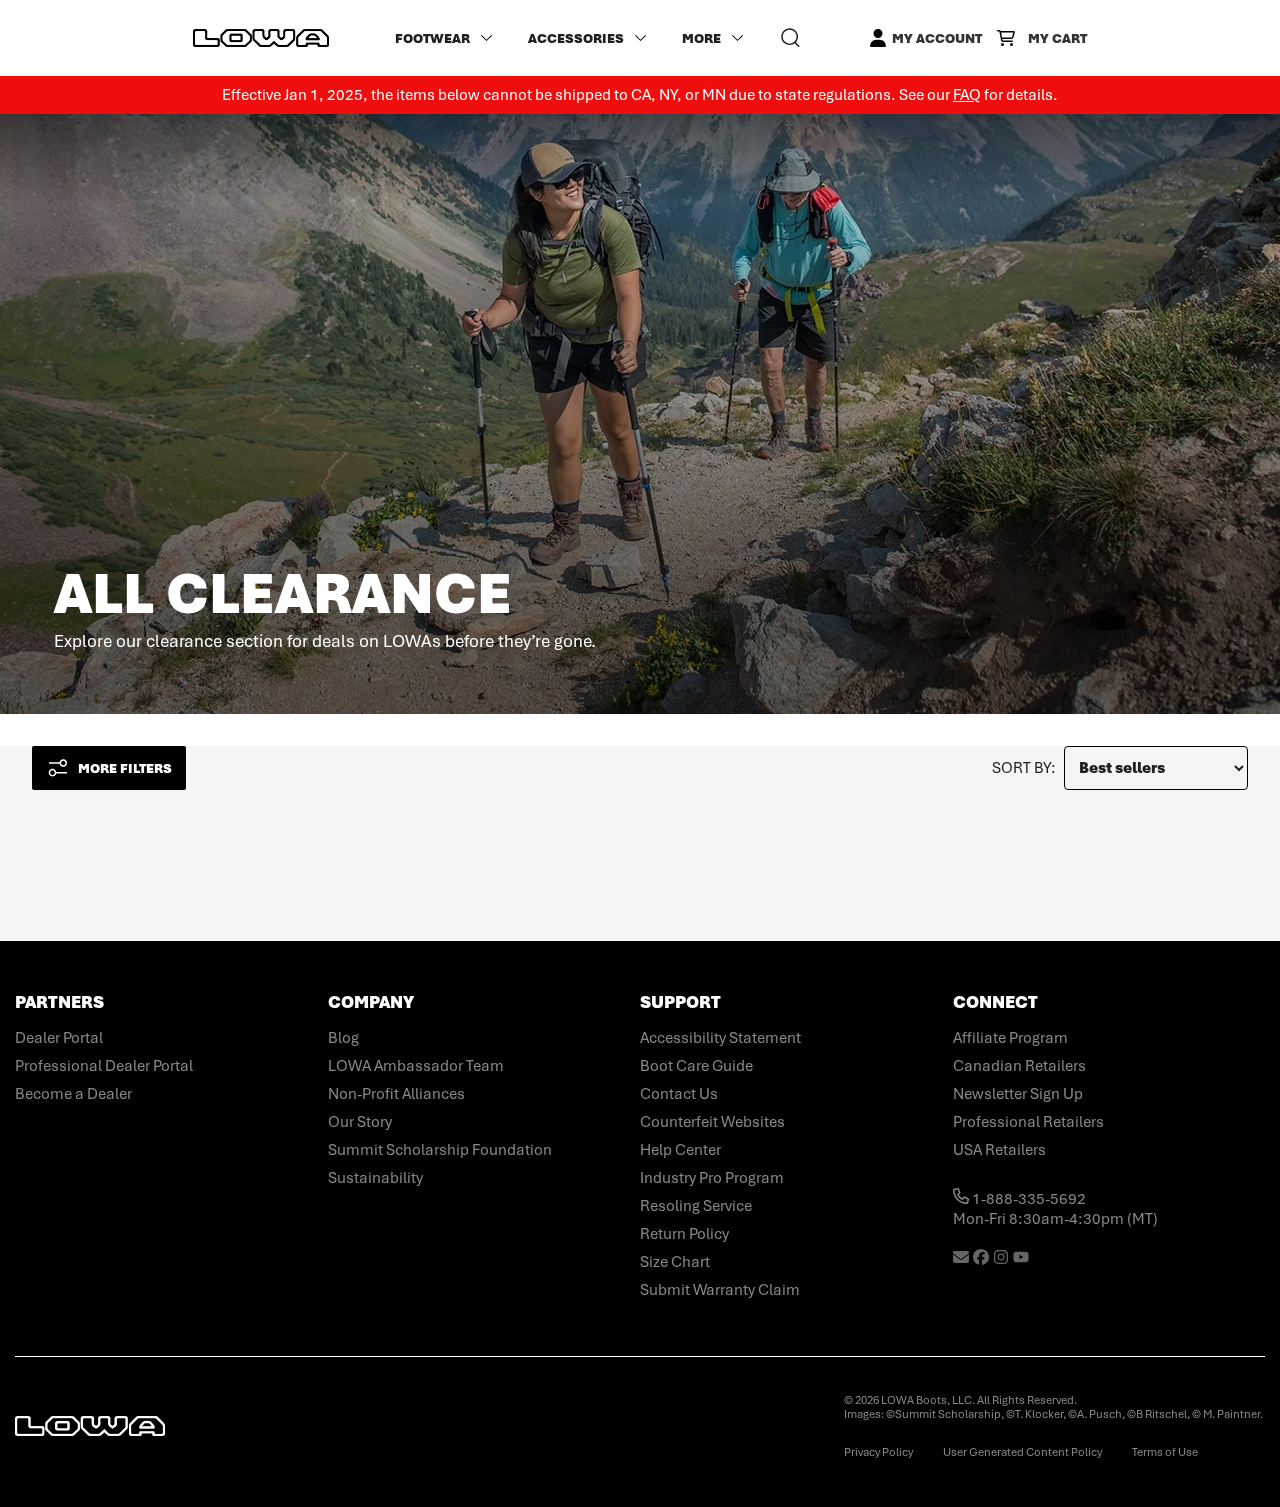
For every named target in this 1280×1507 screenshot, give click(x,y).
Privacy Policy (878, 1452)
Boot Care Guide (696, 1066)
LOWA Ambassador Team (416, 1066)
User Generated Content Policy (1022, 1452)
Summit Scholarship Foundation (440, 1150)
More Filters (125, 768)
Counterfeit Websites (712, 1122)
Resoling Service (696, 1206)
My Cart (1057, 38)
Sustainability (375, 1178)
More (701, 38)
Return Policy (684, 1234)
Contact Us (679, 1094)
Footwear (432, 38)
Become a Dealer (73, 1094)
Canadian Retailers (1019, 1066)
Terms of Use (1165, 1452)
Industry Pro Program (712, 1178)
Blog (343, 1038)
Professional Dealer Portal (104, 1066)
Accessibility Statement (720, 1038)
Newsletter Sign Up (1018, 1094)
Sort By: (1024, 768)
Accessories (576, 38)
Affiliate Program (1010, 1038)
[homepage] (261, 38)
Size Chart (675, 1262)
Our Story (360, 1122)
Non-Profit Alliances (396, 1094)
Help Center (680, 1150)
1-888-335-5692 (1027, 1199)
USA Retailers (999, 1150)
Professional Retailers (1028, 1122)
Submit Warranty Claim (720, 1290)
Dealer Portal (59, 1038)
